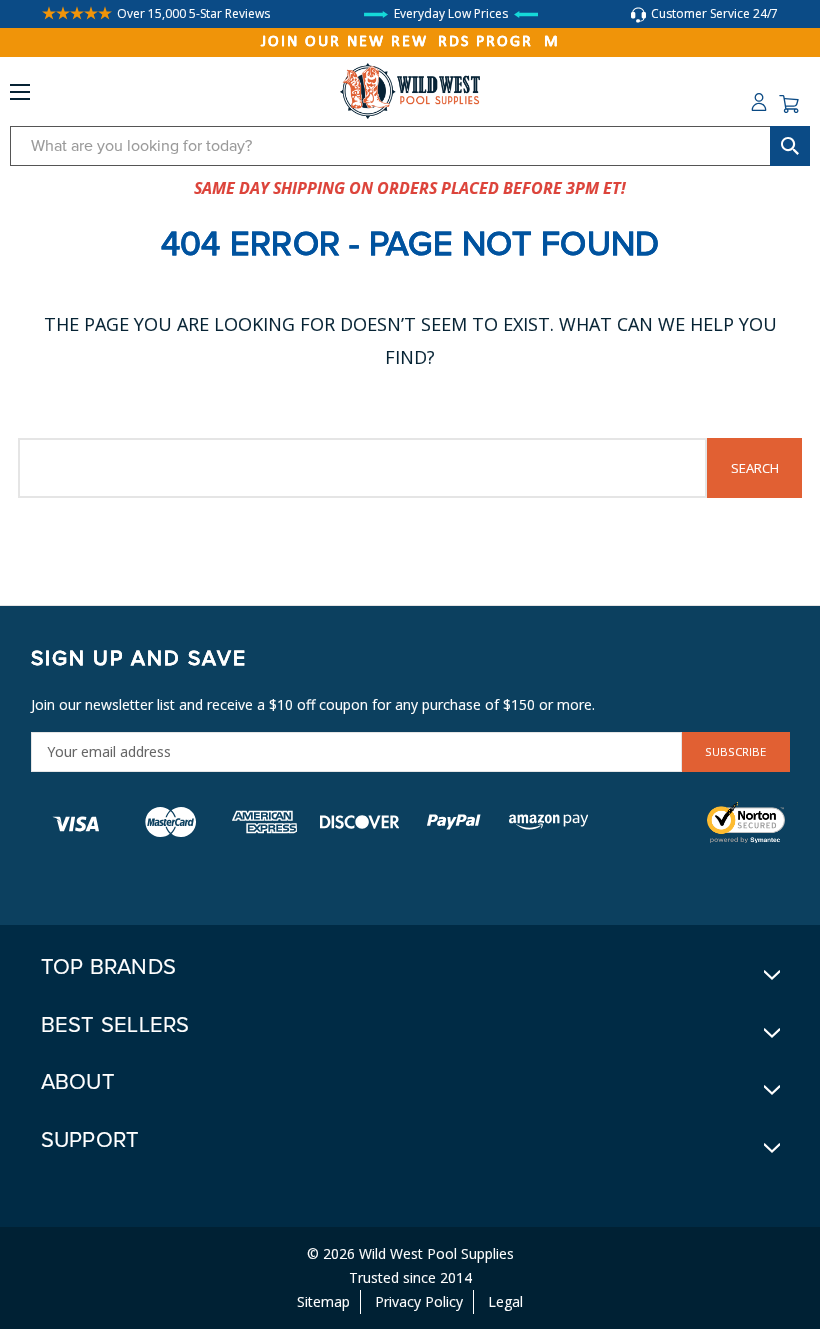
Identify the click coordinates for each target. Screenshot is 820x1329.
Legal (505, 1301)
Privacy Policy (419, 1301)
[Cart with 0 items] (789, 104)
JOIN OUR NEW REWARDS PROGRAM (410, 42)
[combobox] (410, 146)
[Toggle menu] (20, 96)
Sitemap (323, 1301)
